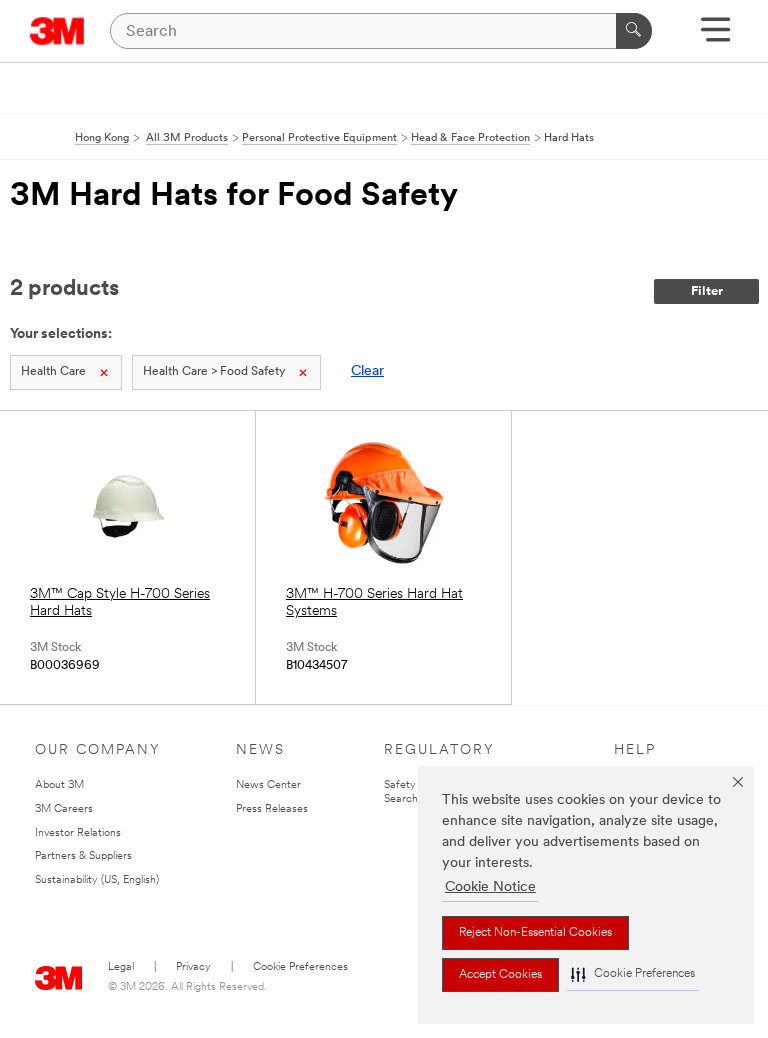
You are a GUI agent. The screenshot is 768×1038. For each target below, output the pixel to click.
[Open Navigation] (715, 36)
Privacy (193, 967)
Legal (121, 967)
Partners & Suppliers (83, 856)
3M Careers (64, 809)
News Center (268, 785)
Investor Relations (78, 833)
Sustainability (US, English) (97, 880)
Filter (707, 291)
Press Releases (272, 809)
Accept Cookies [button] (500, 975)
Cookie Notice (490, 887)
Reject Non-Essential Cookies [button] (535, 933)
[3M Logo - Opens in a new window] (57, 31)
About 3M (59, 785)
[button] (633, 974)
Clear (367, 371)
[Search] (634, 31)
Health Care (53, 372)
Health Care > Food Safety (214, 372)
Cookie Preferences (300, 967)
